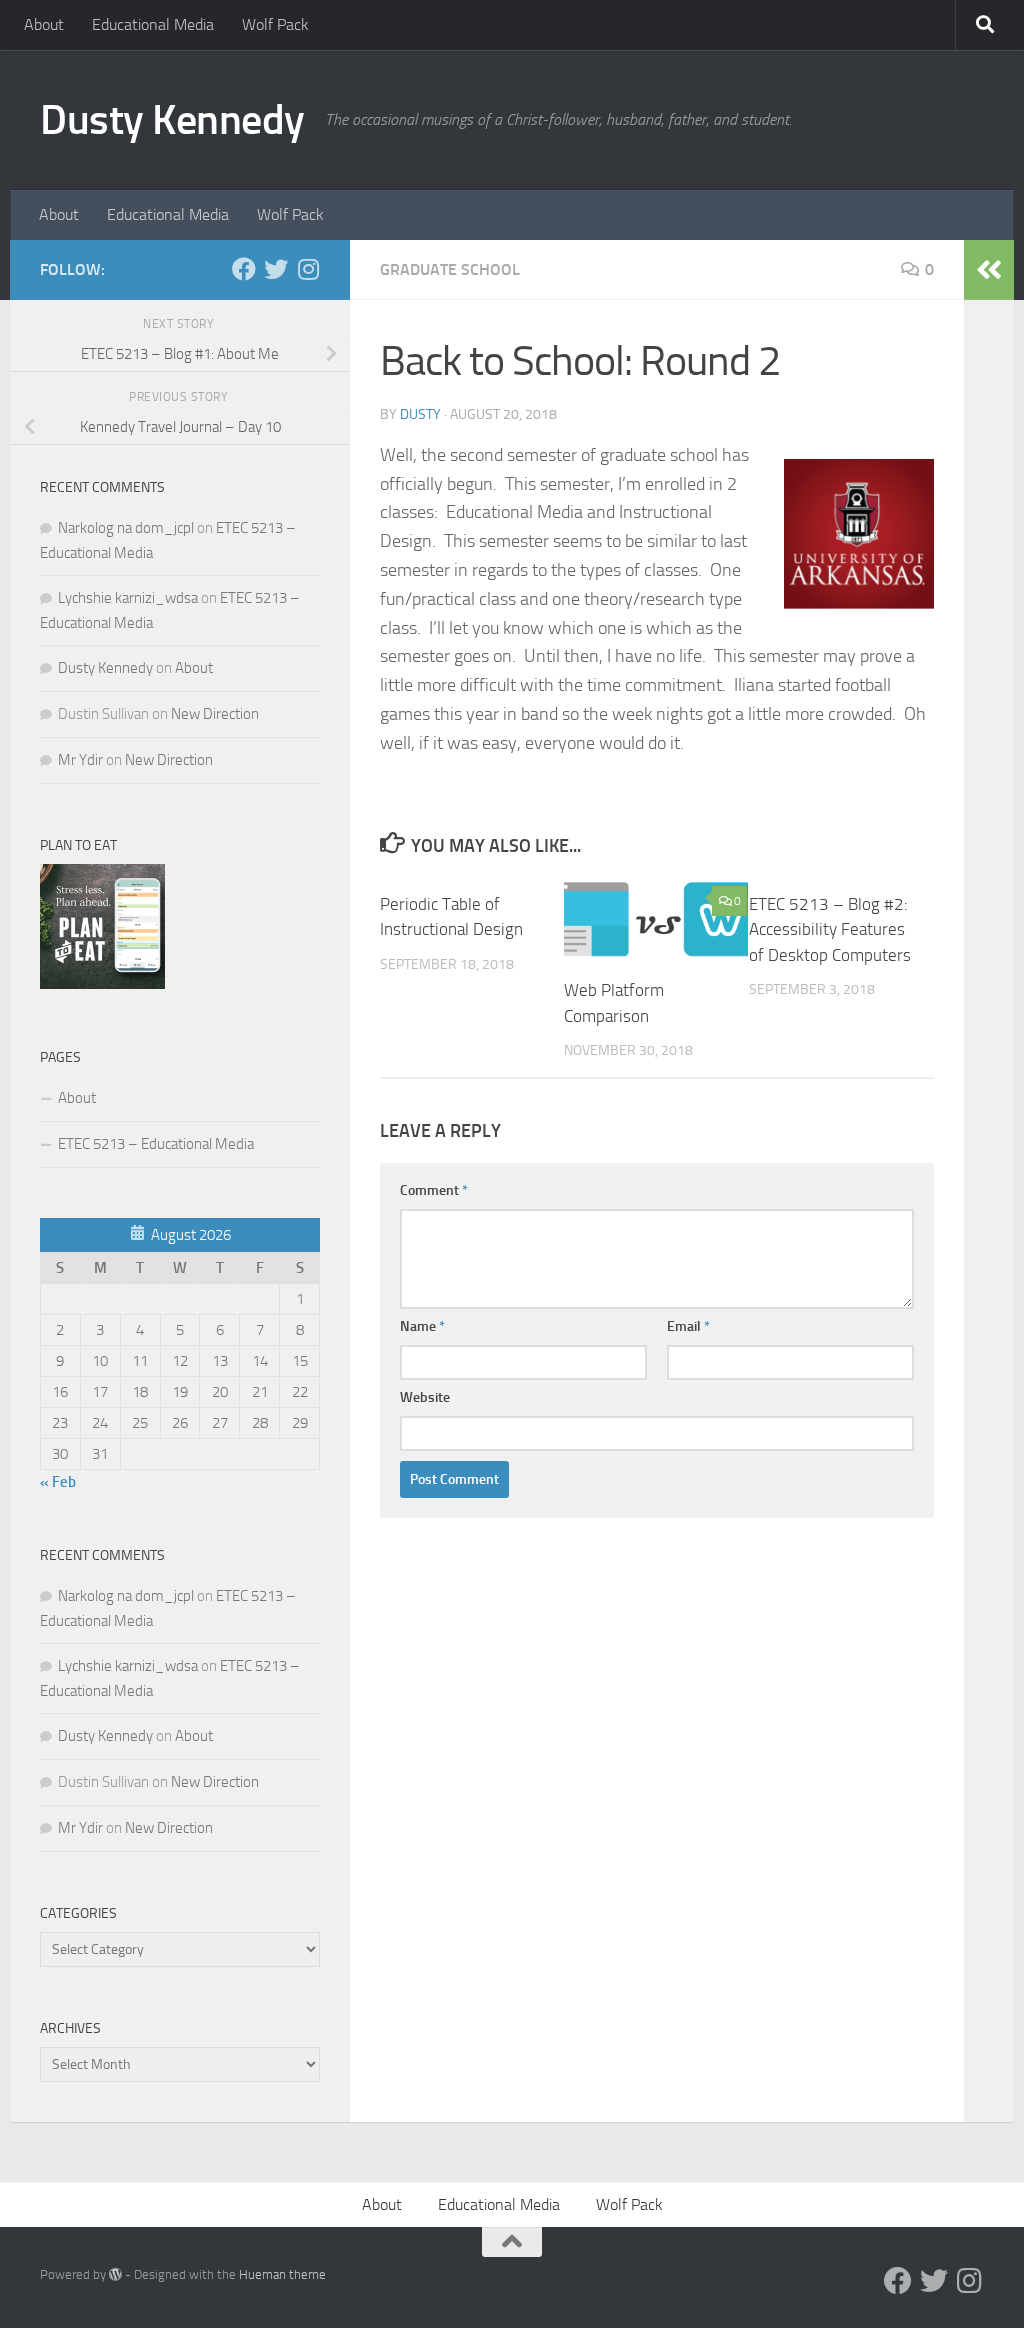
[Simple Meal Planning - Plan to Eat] (102, 984)
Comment (434, 1190)
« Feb (58, 1482)
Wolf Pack (275, 24)
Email (688, 1326)
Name (422, 1326)
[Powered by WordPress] (115, 2274)
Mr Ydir (80, 760)
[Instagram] (308, 269)
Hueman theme (282, 2274)
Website (425, 1397)
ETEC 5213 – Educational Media (156, 1144)
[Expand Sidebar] (989, 270)
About (44, 24)
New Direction (215, 714)
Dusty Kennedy (172, 120)
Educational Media (153, 24)
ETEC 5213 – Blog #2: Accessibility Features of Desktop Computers (830, 929)
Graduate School (450, 269)
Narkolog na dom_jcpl (126, 528)
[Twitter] (276, 269)
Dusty (420, 414)
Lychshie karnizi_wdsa (128, 598)
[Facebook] (244, 269)
